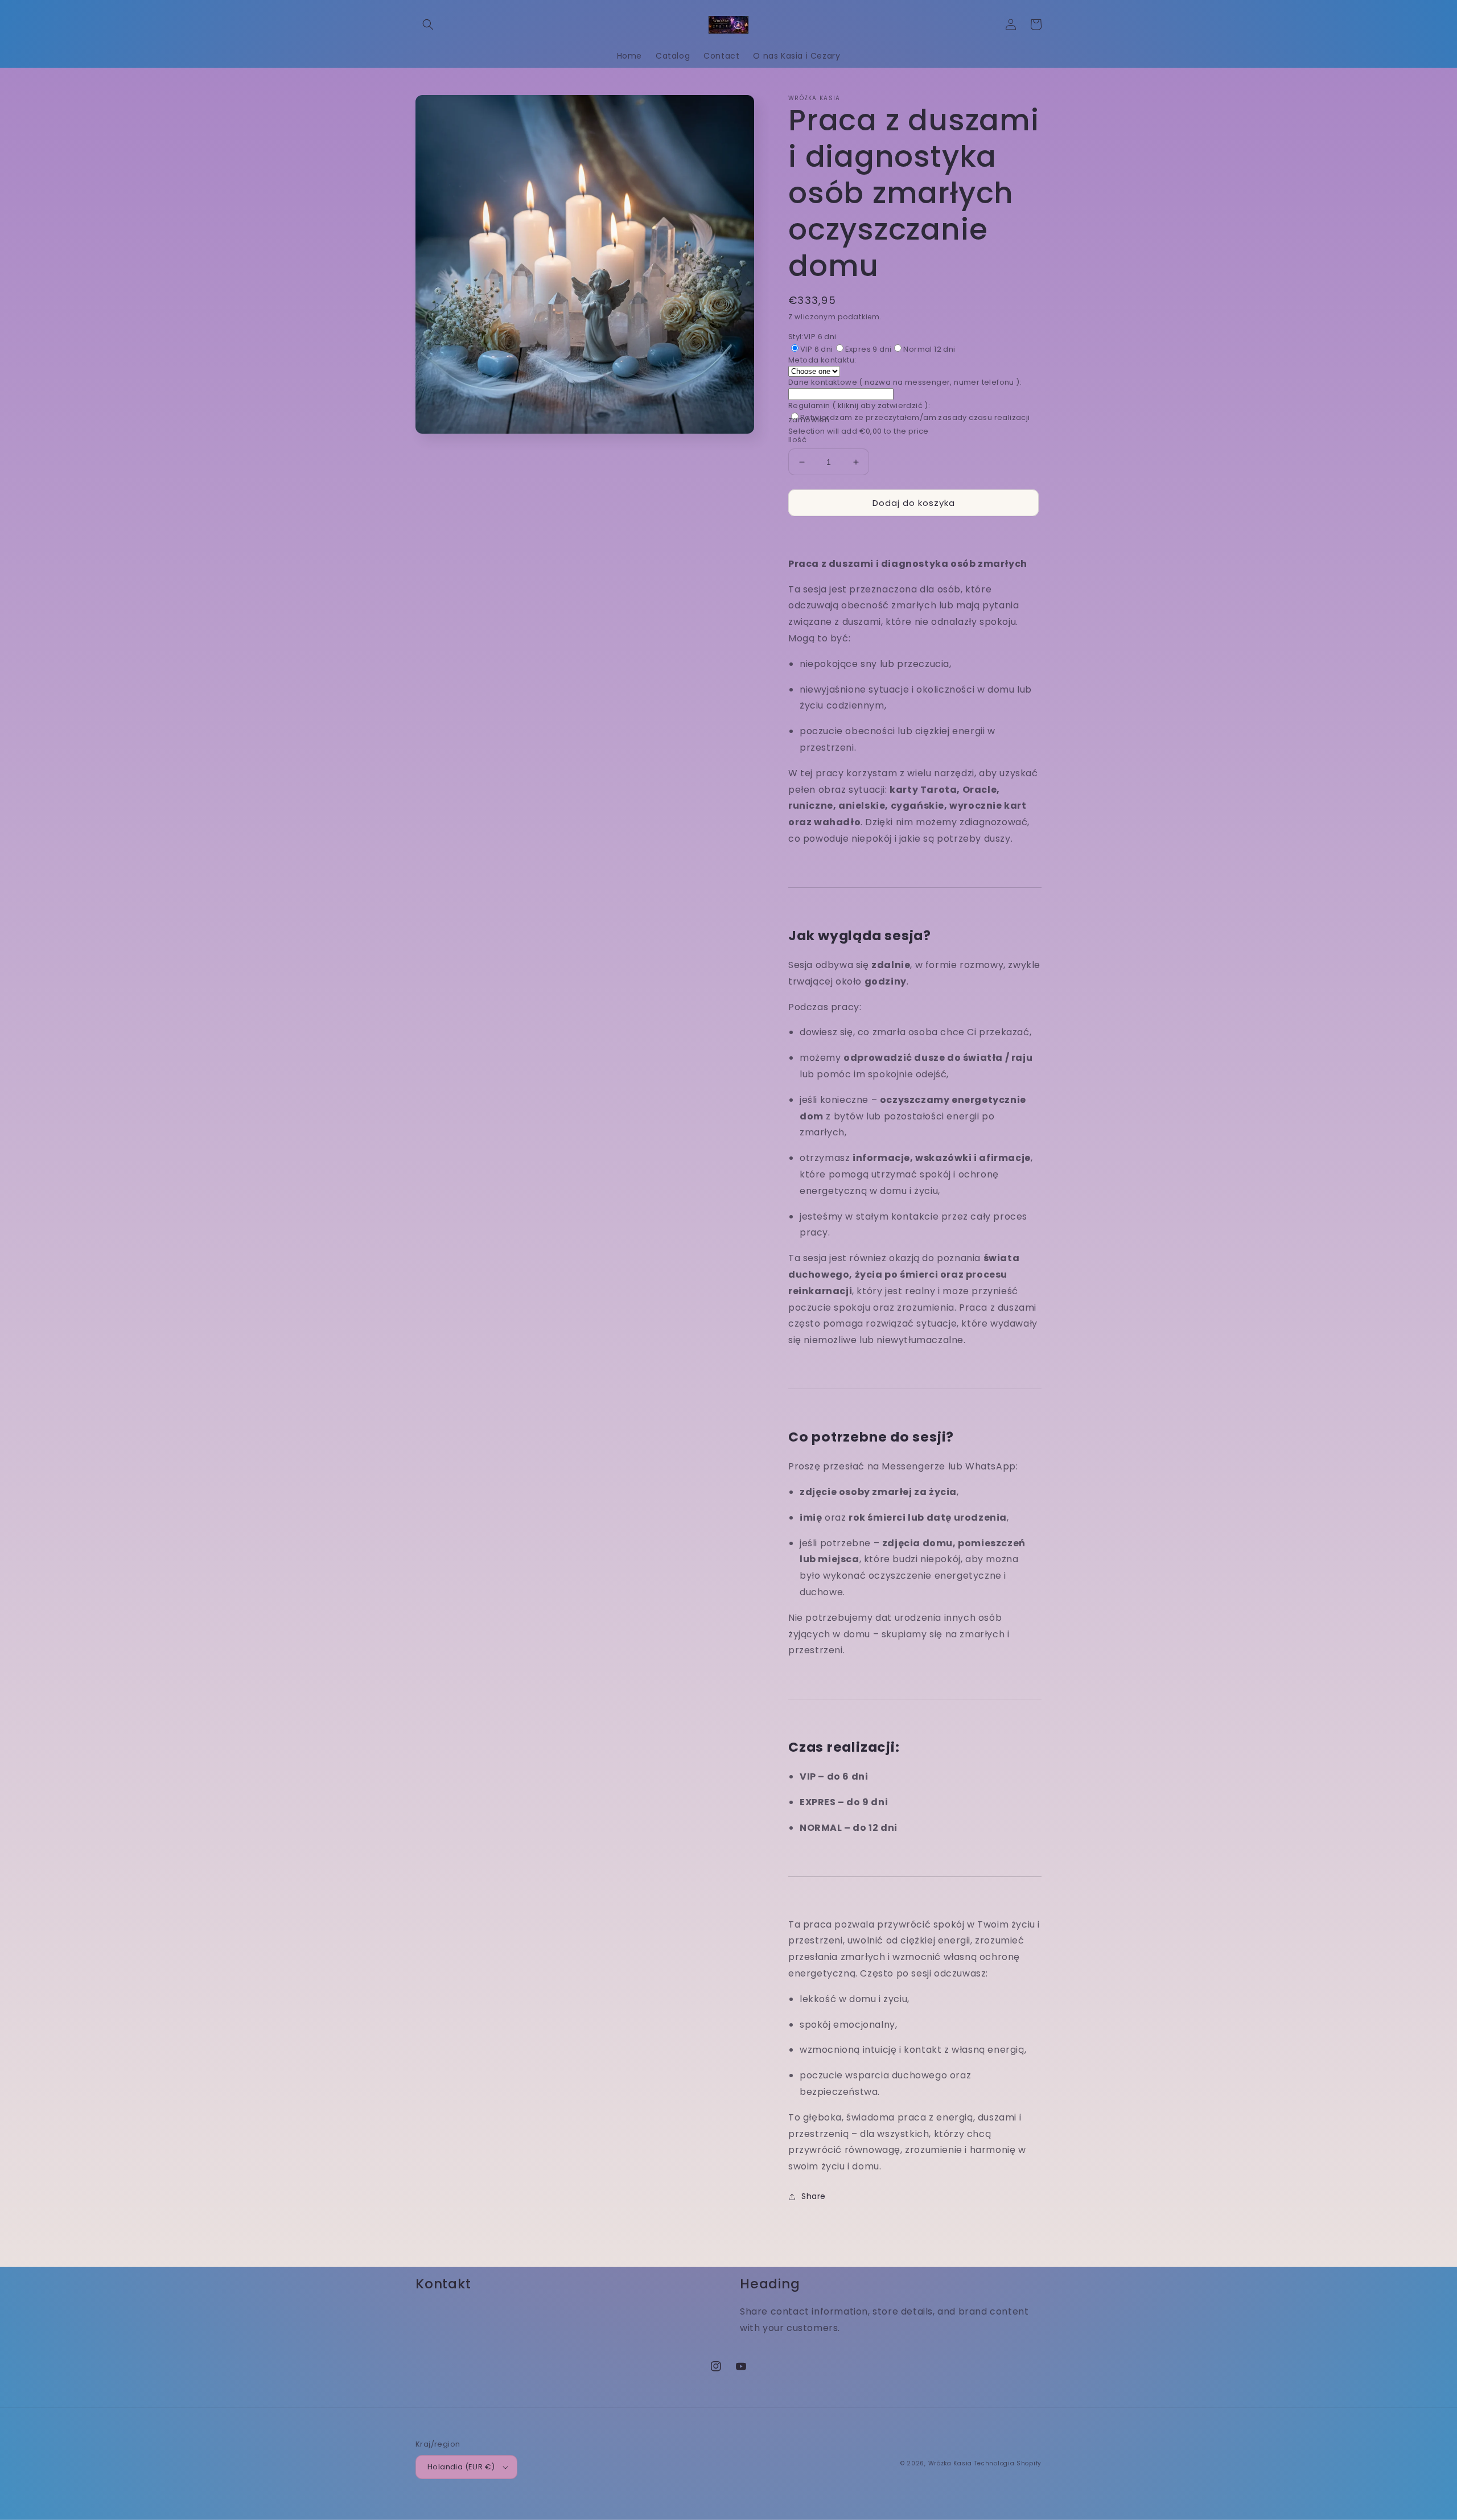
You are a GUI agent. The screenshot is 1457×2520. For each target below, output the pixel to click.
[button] (428, 24)
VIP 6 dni (817, 349)
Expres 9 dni (869, 349)
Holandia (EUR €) (461, 2467)
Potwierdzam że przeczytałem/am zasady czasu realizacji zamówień (909, 419)
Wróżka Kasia (950, 2463)
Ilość (797, 440)
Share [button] (814, 2196)
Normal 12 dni (929, 349)
